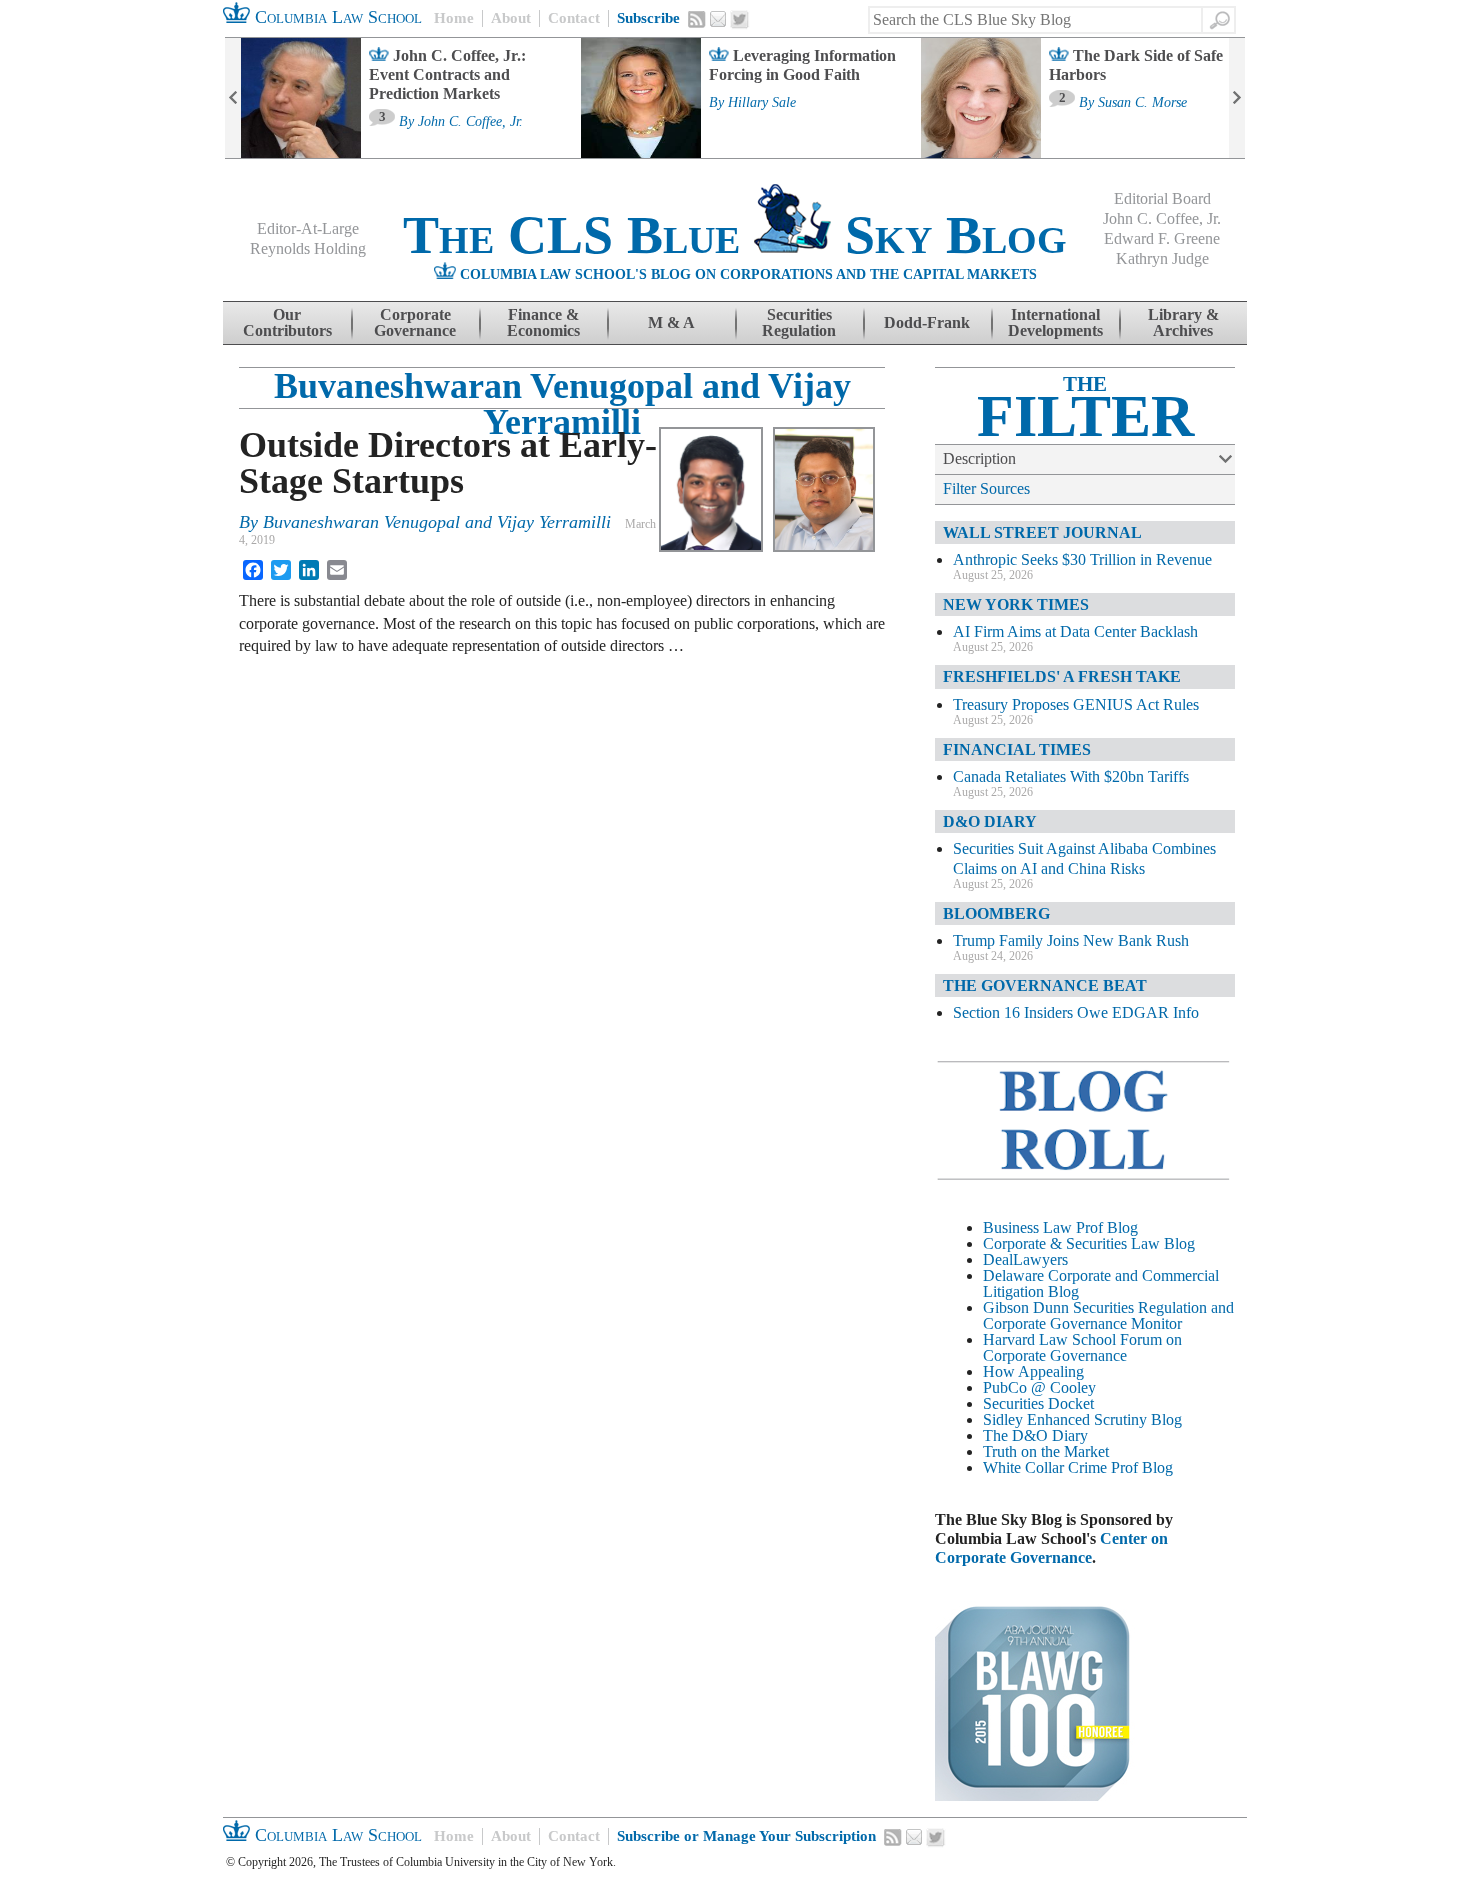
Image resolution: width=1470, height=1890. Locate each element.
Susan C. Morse (1142, 103)
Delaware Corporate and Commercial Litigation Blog (1101, 1283)
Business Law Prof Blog (1060, 1227)
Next (1237, 98)
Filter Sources (986, 488)
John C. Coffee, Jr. (470, 122)
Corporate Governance (415, 322)
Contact (574, 18)
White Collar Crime (1045, 1467)
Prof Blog (1142, 1467)
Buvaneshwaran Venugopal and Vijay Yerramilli (562, 404)
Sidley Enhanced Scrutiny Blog (1082, 1419)
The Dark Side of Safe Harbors (1136, 65)
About (511, 18)
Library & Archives (1183, 322)
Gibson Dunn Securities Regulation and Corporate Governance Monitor (1108, 1315)
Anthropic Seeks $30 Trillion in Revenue (1082, 559)
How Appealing (1033, 1371)
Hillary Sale (762, 103)
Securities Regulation (799, 322)
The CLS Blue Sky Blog (735, 235)
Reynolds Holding (308, 248)
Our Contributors (287, 322)
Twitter (740, 20)
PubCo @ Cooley (1039, 1387)
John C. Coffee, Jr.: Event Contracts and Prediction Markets (447, 74)
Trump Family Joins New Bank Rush (1071, 940)
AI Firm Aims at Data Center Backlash (1075, 631)
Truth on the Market (1046, 1451)
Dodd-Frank (927, 322)
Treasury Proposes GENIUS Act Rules (1076, 704)
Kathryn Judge (1162, 258)
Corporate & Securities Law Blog (1089, 1243)
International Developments (1055, 322)
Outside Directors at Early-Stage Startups (448, 463)
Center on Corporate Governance (1051, 1548)
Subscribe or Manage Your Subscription (746, 1836)
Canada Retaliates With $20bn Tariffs (1071, 776)
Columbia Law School (336, 17)
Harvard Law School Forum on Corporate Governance (1082, 1347)
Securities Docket (1038, 1403)
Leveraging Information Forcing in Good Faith (802, 65)
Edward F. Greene (1162, 238)
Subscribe (648, 18)
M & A (671, 322)
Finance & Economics (543, 322)
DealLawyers (1025, 1259)
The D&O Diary (1035, 1435)
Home (454, 18)
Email (718, 19)
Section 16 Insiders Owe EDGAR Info (1076, 1012)
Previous (233, 98)
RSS (697, 19)
